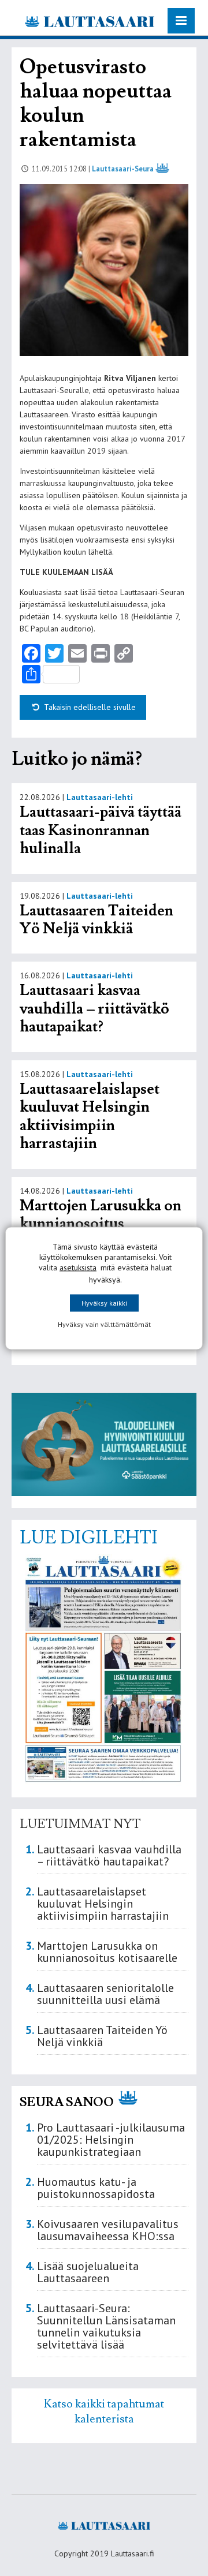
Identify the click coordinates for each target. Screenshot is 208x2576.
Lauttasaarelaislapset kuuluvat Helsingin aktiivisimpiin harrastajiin (90, 1117)
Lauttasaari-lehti (100, 797)
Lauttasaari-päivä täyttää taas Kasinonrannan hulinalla (101, 830)
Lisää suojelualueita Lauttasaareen (88, 2272)
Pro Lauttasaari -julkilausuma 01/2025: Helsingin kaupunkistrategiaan (111, 2140)
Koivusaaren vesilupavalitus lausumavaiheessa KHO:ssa (108, 2230)
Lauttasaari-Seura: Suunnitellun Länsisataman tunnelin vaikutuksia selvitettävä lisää (106, 2326)
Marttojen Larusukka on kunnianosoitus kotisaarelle (101, 1224)
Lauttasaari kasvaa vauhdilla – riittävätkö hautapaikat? (94, 1009)
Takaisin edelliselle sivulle (89, 707)
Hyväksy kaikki (104, 1302)
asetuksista (78, 1267)
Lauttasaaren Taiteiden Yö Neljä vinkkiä (96, 920)
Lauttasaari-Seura (123, 169)
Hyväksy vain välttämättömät (104, 1324)
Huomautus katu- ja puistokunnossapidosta (96, 2188)
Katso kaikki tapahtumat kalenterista (104, 2412)
